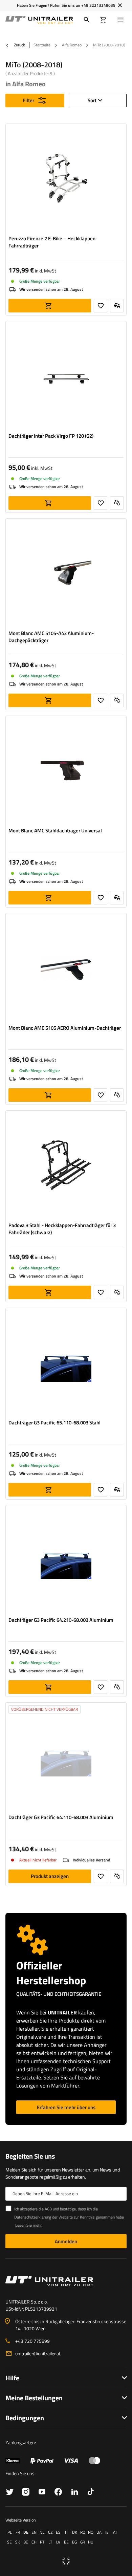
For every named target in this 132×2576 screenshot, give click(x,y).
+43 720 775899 (32, 2341)
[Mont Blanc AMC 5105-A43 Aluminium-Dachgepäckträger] (66, 574)
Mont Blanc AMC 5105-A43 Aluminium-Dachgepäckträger (51, 637)
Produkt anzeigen (50, 1876)
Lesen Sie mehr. (29, 2225)
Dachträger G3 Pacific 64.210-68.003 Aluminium (61, 1620)
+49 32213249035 (98, 5)
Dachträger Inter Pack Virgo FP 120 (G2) (51, 436)
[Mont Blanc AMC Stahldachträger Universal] (66, 771)
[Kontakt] (66, 2281)
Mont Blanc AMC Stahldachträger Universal (55, 831)
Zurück (19, 45)
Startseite (42, 45)
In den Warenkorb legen (50, 306)
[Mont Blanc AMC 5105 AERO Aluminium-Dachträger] (66, 969)
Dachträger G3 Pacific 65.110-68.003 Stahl (54, 1423)
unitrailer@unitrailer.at (38, 2353)
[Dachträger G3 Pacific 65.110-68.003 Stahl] (66, 1363)
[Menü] (122, 20)
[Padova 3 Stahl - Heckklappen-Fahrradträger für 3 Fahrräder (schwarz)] (66, 1166)
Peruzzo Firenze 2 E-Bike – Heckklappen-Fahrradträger (53, 242)
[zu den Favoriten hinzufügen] (101, 306)
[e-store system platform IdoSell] (66, 2561)
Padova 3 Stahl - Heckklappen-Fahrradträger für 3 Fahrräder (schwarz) (62, 1229)
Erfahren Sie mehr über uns (66, 2107)
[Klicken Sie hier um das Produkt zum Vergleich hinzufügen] (117, 306)
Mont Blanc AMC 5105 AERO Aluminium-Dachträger (65, 1028)
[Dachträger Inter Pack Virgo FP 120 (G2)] (66, 377)
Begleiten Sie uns (30, 2156)
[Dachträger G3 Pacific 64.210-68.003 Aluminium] (66, 1561)
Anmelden (66, 2241)
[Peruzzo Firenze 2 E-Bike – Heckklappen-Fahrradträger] (66, 179)
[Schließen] (120, 5)
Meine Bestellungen (34, 2398)
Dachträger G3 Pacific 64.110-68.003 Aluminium (61, 1817)
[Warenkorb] (103, 20)
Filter (28, 100)
